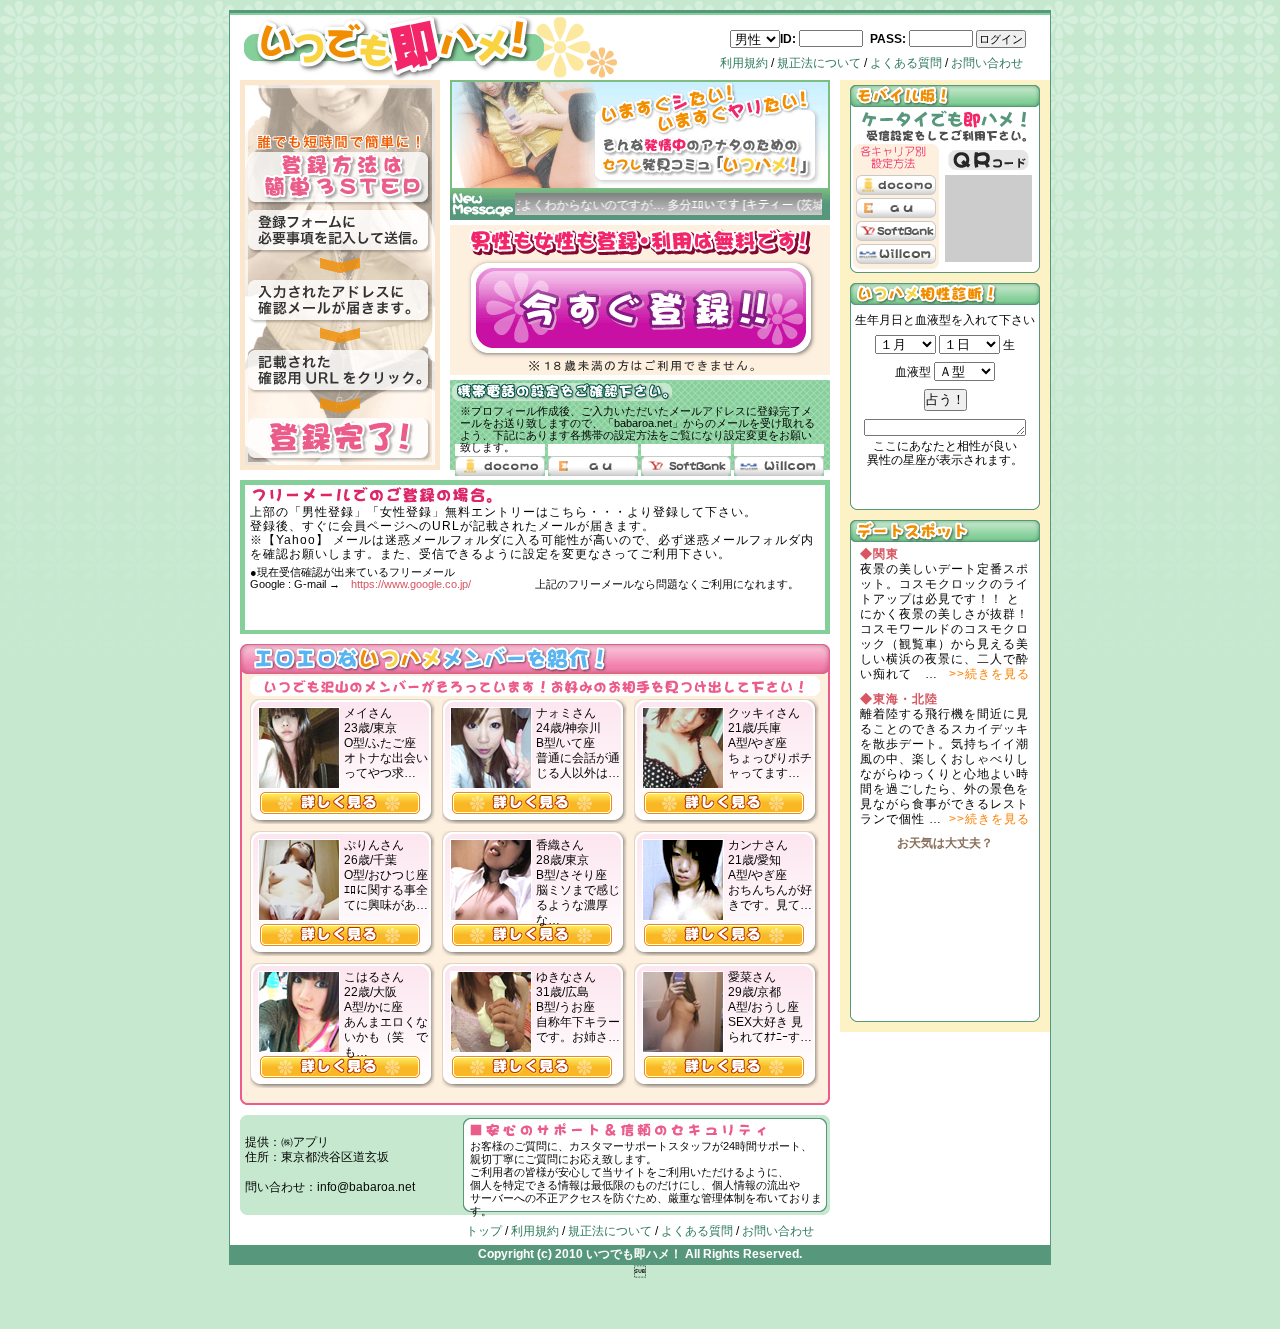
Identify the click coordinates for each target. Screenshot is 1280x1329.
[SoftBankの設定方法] (686, 466)
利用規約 (744, 63)
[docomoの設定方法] (500, 466)
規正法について (819, 63)
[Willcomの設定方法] (779, 466)
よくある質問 (906, 63)
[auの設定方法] (593, 466)
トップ (484, 1231)
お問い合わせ (987, 63)
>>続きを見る (989, 674)
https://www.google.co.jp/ (411, 584)
